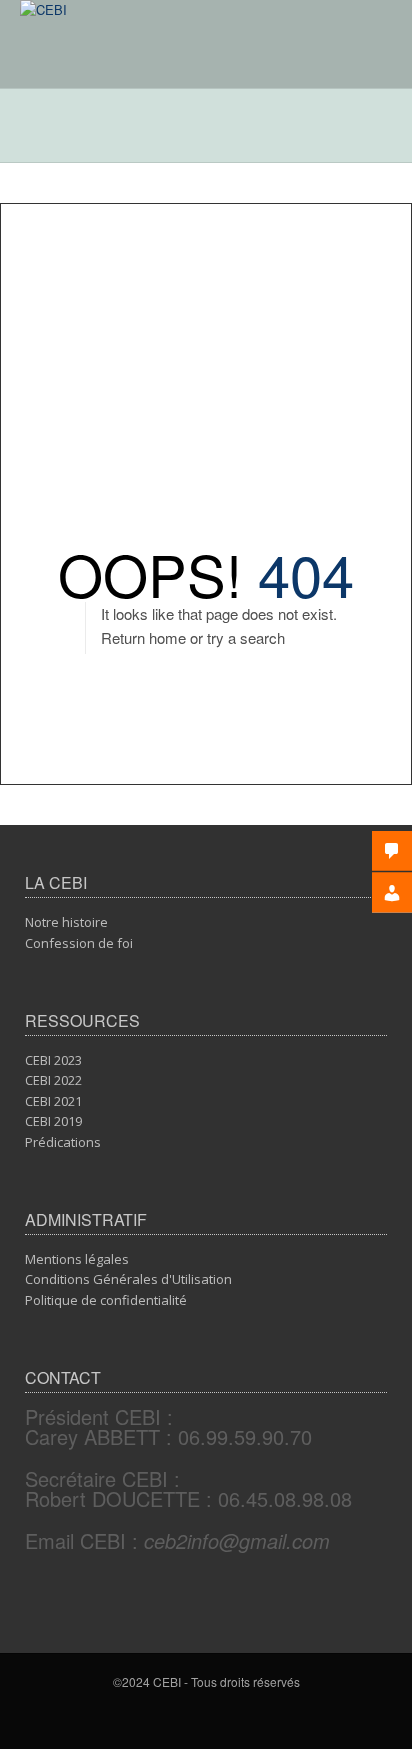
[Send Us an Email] (210, 1717)
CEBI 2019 (53, 1121)
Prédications (63, 1142)
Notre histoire (66, 922)
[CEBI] (43, 9)
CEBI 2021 (53, 1101)
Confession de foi (79, 943)
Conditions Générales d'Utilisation (128, 1279)
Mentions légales (77, 1259)
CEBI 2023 (53, 1060)
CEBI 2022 (53, 1080)
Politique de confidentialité (106, 1300)
